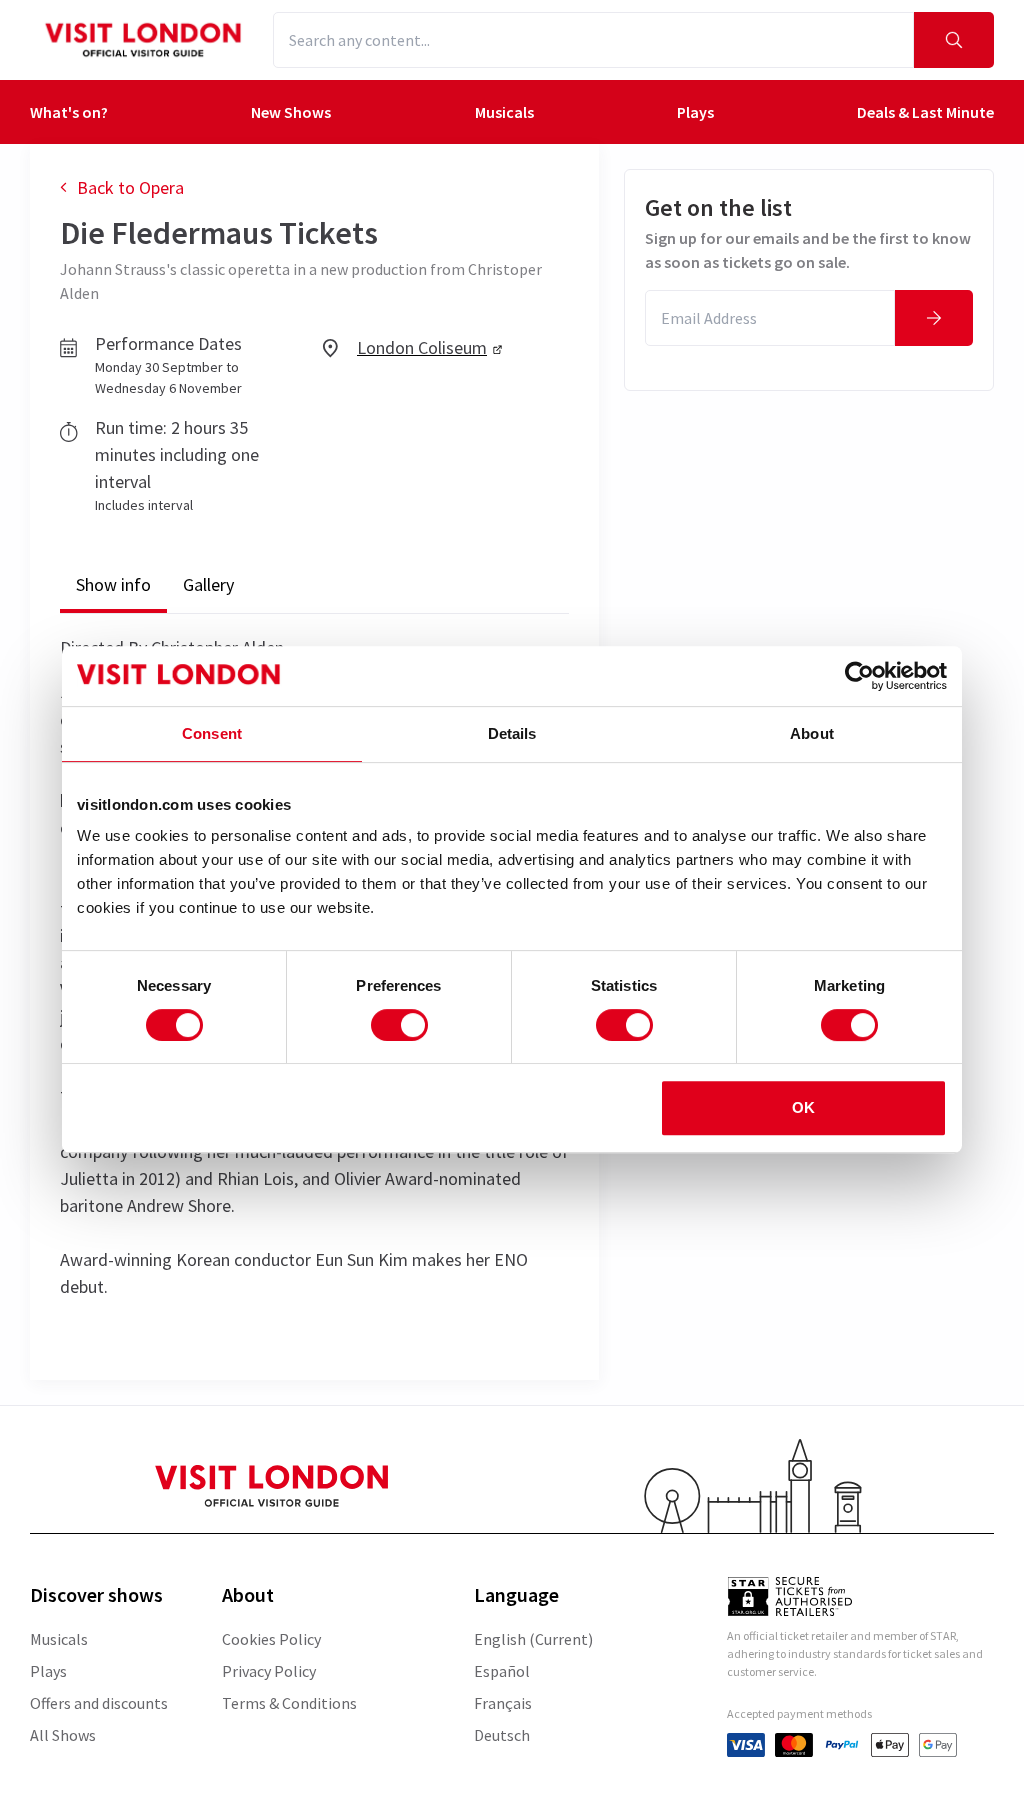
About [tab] (812, 733)
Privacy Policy (269, 1671)
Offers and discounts (99, 1703)
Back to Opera (130, 187)
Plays (48, 1671)
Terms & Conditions (289, 1703)
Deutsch (502, 1735)
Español (502, 1671)
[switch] (399, 1025)
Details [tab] (512, 733)
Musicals (59, 1639)
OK (803, 1107)
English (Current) (533, 1639)
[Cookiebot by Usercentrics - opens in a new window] (859, 676)
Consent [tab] (212, 733)
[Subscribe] (934, 318)
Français (503, 1703)
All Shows (63, 1735)
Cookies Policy (271, 1639)
